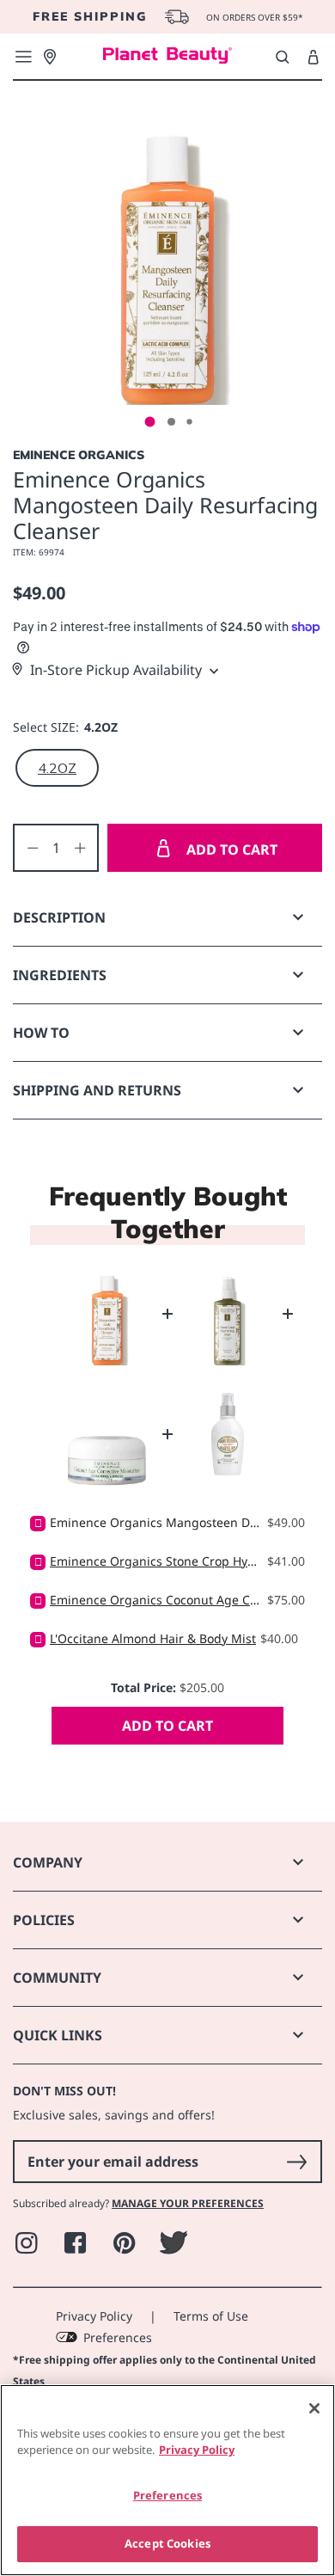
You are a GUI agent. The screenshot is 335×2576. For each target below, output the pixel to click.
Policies (44, 1920)
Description (59, 917)
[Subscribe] (296, 2162)
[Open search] (282, 57)
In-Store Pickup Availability (116, 670)
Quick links (58, 2035)
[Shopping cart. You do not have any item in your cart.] (313, 58)
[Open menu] (23, 57)
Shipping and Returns (97, 1090)
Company (48, 1862)
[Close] (314, 2408)
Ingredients (60, 975)
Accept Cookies (167, 2543)
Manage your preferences (188, 2203)
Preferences (118, 2337)
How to (41, 1033)
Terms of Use (211, 2316)
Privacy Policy (94, 2316)
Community (57, 1978)
